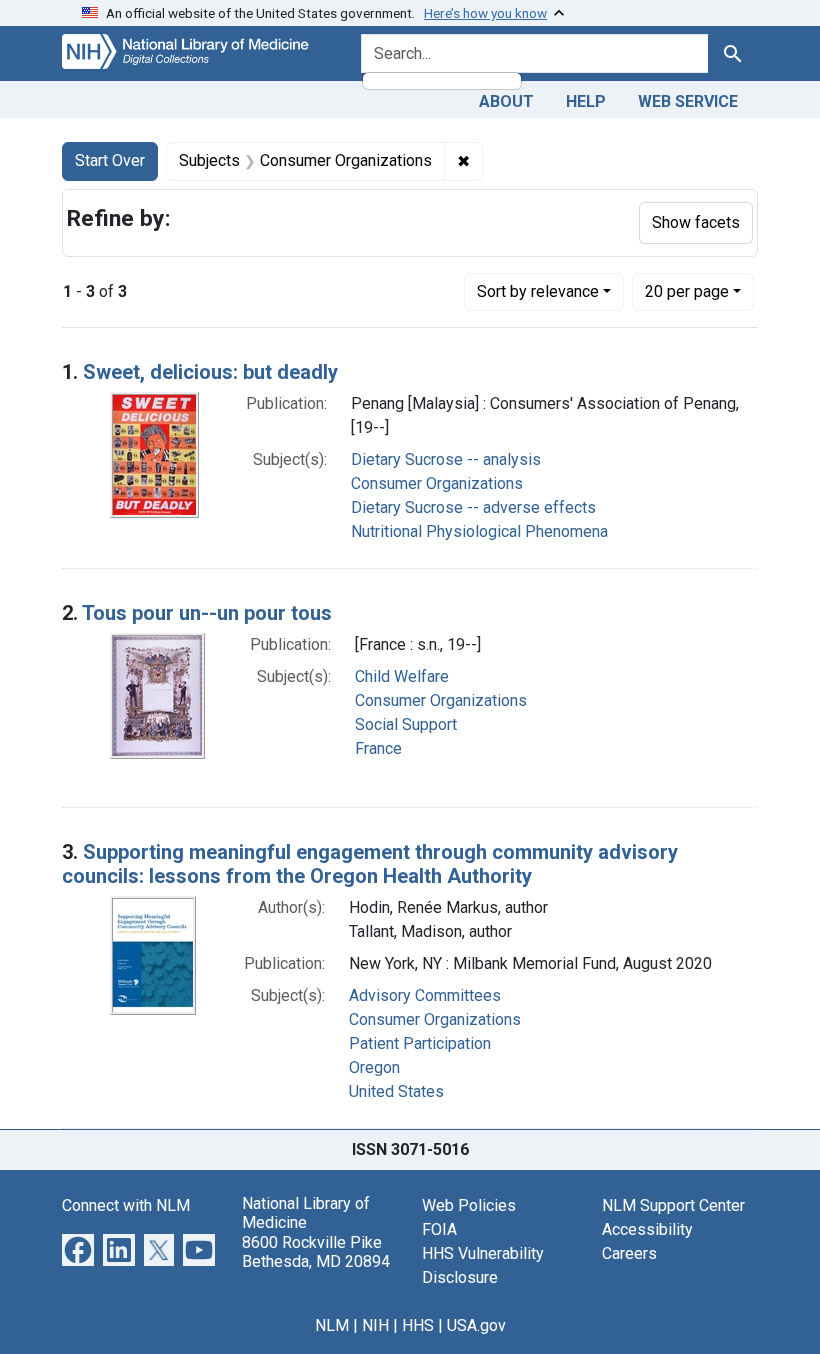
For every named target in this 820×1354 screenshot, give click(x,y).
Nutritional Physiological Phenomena (479, 531)
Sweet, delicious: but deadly (210, 372)
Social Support (406, 724)
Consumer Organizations (437, 483)
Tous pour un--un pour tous (207, 613)
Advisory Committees (425, 995)
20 (687, 291)
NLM (332, 1325)
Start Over (110, 160)
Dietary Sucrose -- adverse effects (473, 507)
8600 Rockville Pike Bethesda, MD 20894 (316, 1252)
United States (396, 1091)
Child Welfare (402, 676)
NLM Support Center (673, 1205)
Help (586, 101)
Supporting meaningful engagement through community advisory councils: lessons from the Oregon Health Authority (370, 864)
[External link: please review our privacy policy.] (78, 1248)
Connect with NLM (126, 1205)
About (506, 101)
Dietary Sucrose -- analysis (446, 459)
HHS (418, 1325)
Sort (538, 291)
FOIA (439, 1229)
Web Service (688, 101)
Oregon (374, 1067)
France (378, 748)
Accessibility (647, 1229)
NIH (375, 1325)
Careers (629, 1253)
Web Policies (469, 1205)
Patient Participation (420, 1043)
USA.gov (476, 1325)
